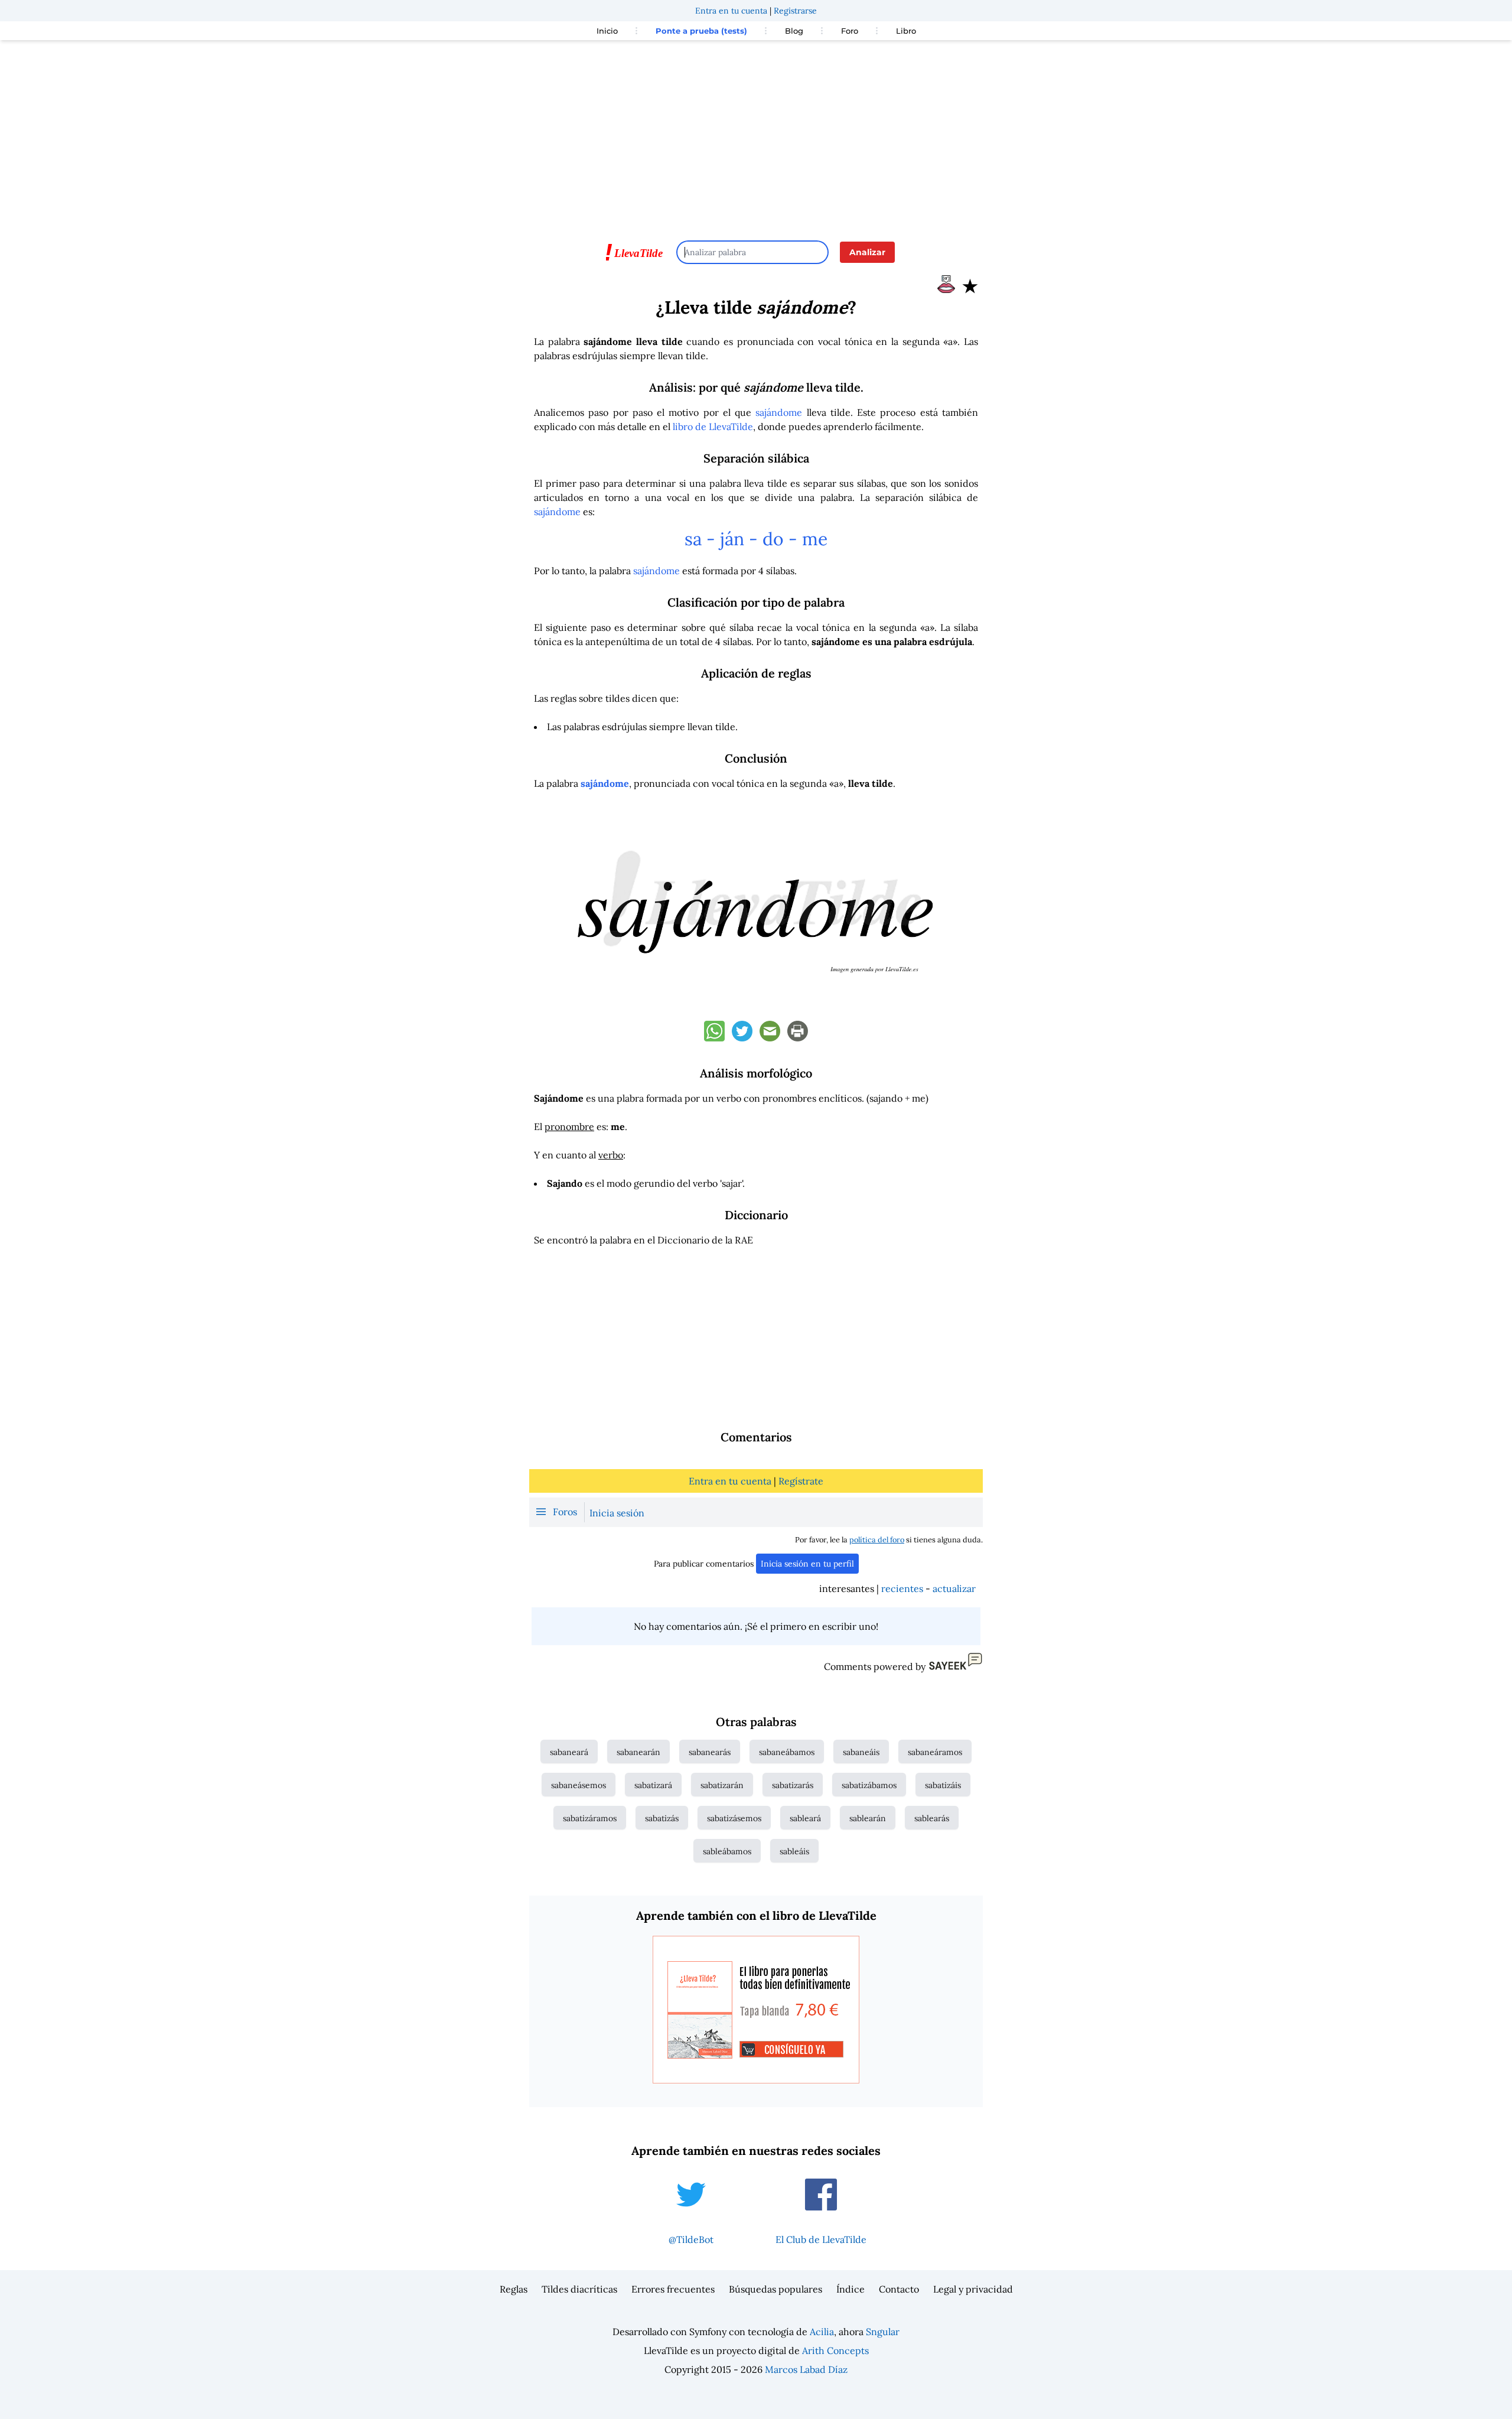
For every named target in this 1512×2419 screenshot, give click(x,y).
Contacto (899, 2289)
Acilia (822, 2332)
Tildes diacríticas (579, 2289)
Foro (850, 31)
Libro (906, 31)
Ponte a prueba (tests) (701, 31)
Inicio (607, 31)
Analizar (867, 252)
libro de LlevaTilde (713, 427)
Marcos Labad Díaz (806, 2369)
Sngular (883, 2332)
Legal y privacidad (973, 2289)
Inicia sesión (617, 1513)
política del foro (877, 1540)
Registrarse (795, 11)
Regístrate (801, 1481)
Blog (794, 31)
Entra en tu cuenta (731, 11)
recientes (902, 1588)
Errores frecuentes (673, 2289)
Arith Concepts (835, 2350)
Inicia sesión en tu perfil (807, 1564)
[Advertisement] (756, 135)
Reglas (514, 2289)
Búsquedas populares (775, 2289)
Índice (850, 2289)
